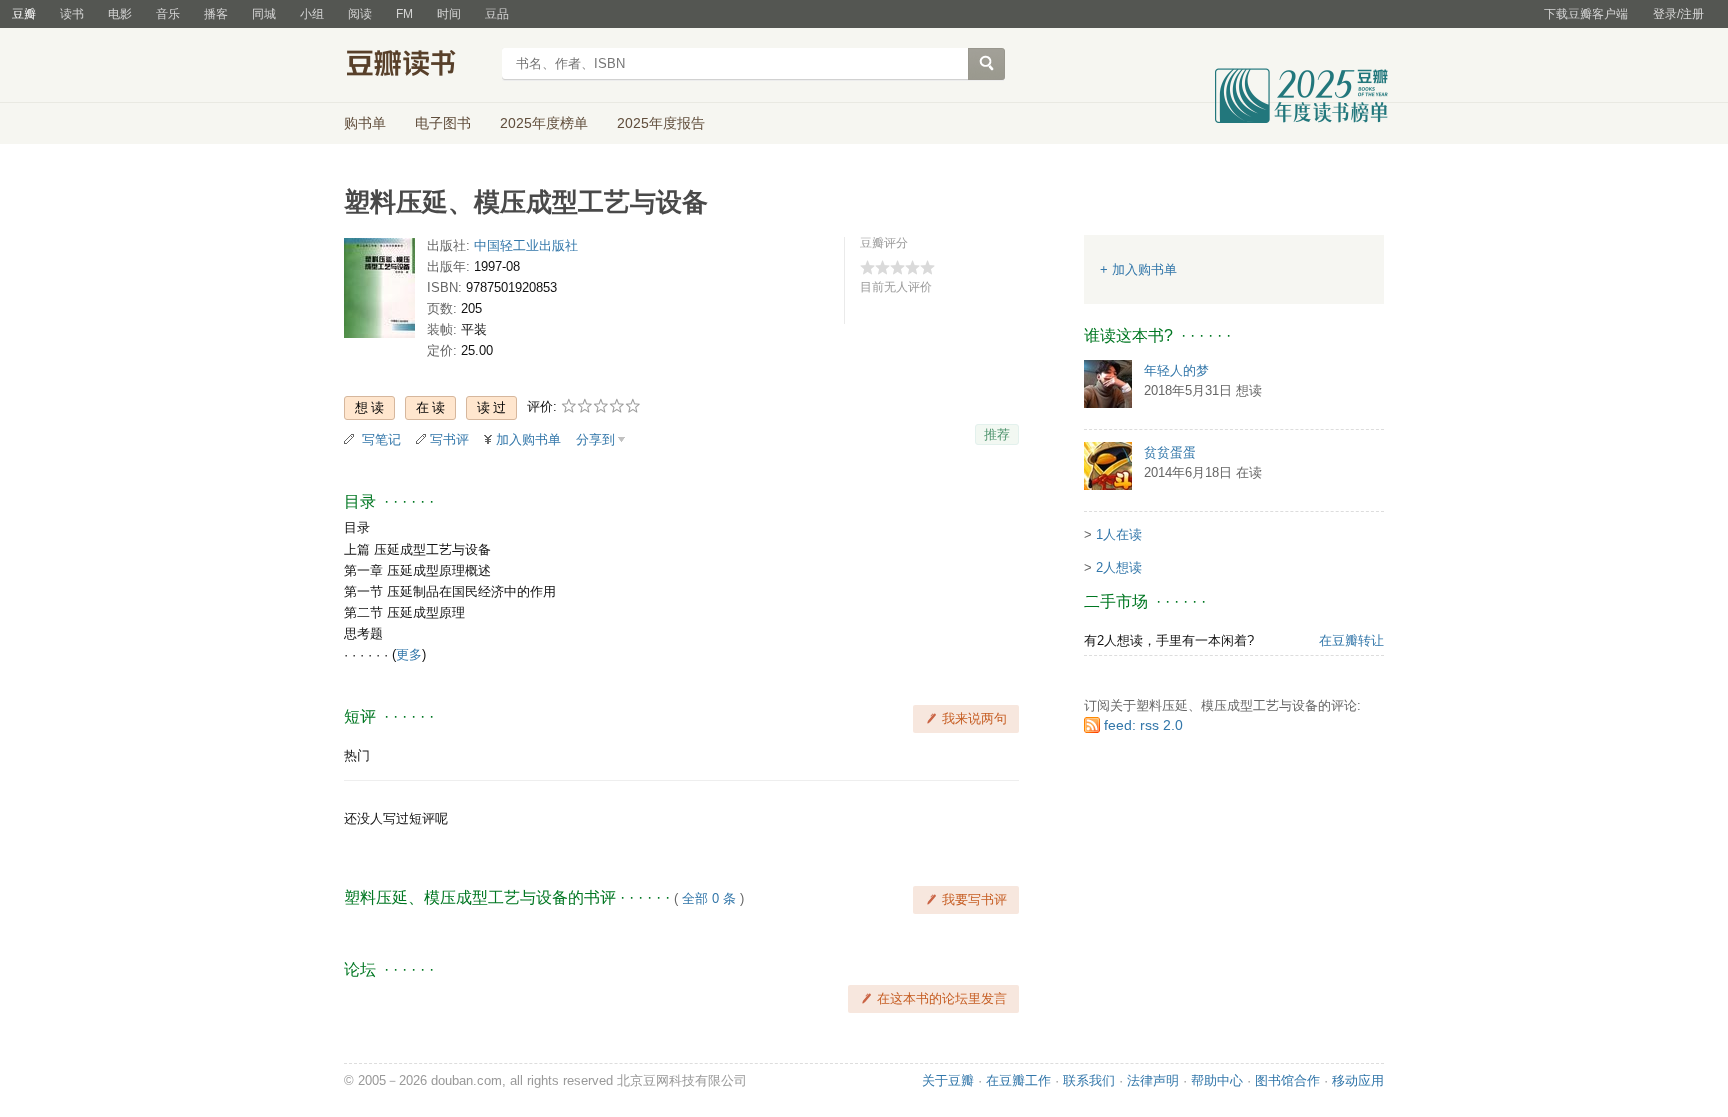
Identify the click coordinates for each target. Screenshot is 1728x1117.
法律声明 (1153, 1080)
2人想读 (1119, 567)
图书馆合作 (1287, 1080)
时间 (449, 14)
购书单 (365, 123)
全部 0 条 (709, 898)
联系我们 (1089, 1080)
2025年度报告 (661, 123)
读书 (72, 14)
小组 (312, 14)
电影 (120, 14)
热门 (357, 755)
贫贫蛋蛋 (1170, 452)
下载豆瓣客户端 (1586, 14)
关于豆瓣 (948, 1080)
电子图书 (443, 123)
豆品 (497, 14)
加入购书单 (528, 439)
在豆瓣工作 (1018, 1080)
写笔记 (381, 439)
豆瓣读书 (416, 66)
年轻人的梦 (1176, 370)
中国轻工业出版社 (526, 245)
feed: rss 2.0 (1143, 725)
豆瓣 (24, 14)
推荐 (997, 434)
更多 (409, 654)
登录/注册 (1678, 14)
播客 (216, 14)
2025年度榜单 (544, 123)
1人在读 (1119, 534)
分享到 (595, 439)
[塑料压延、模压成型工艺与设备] (379, 292)
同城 (264, 14)
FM (404, 14)
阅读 (360, 14)
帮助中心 (1217, 1080)
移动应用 (1358, 1080)
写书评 (449, 439)
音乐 (168, 14)
